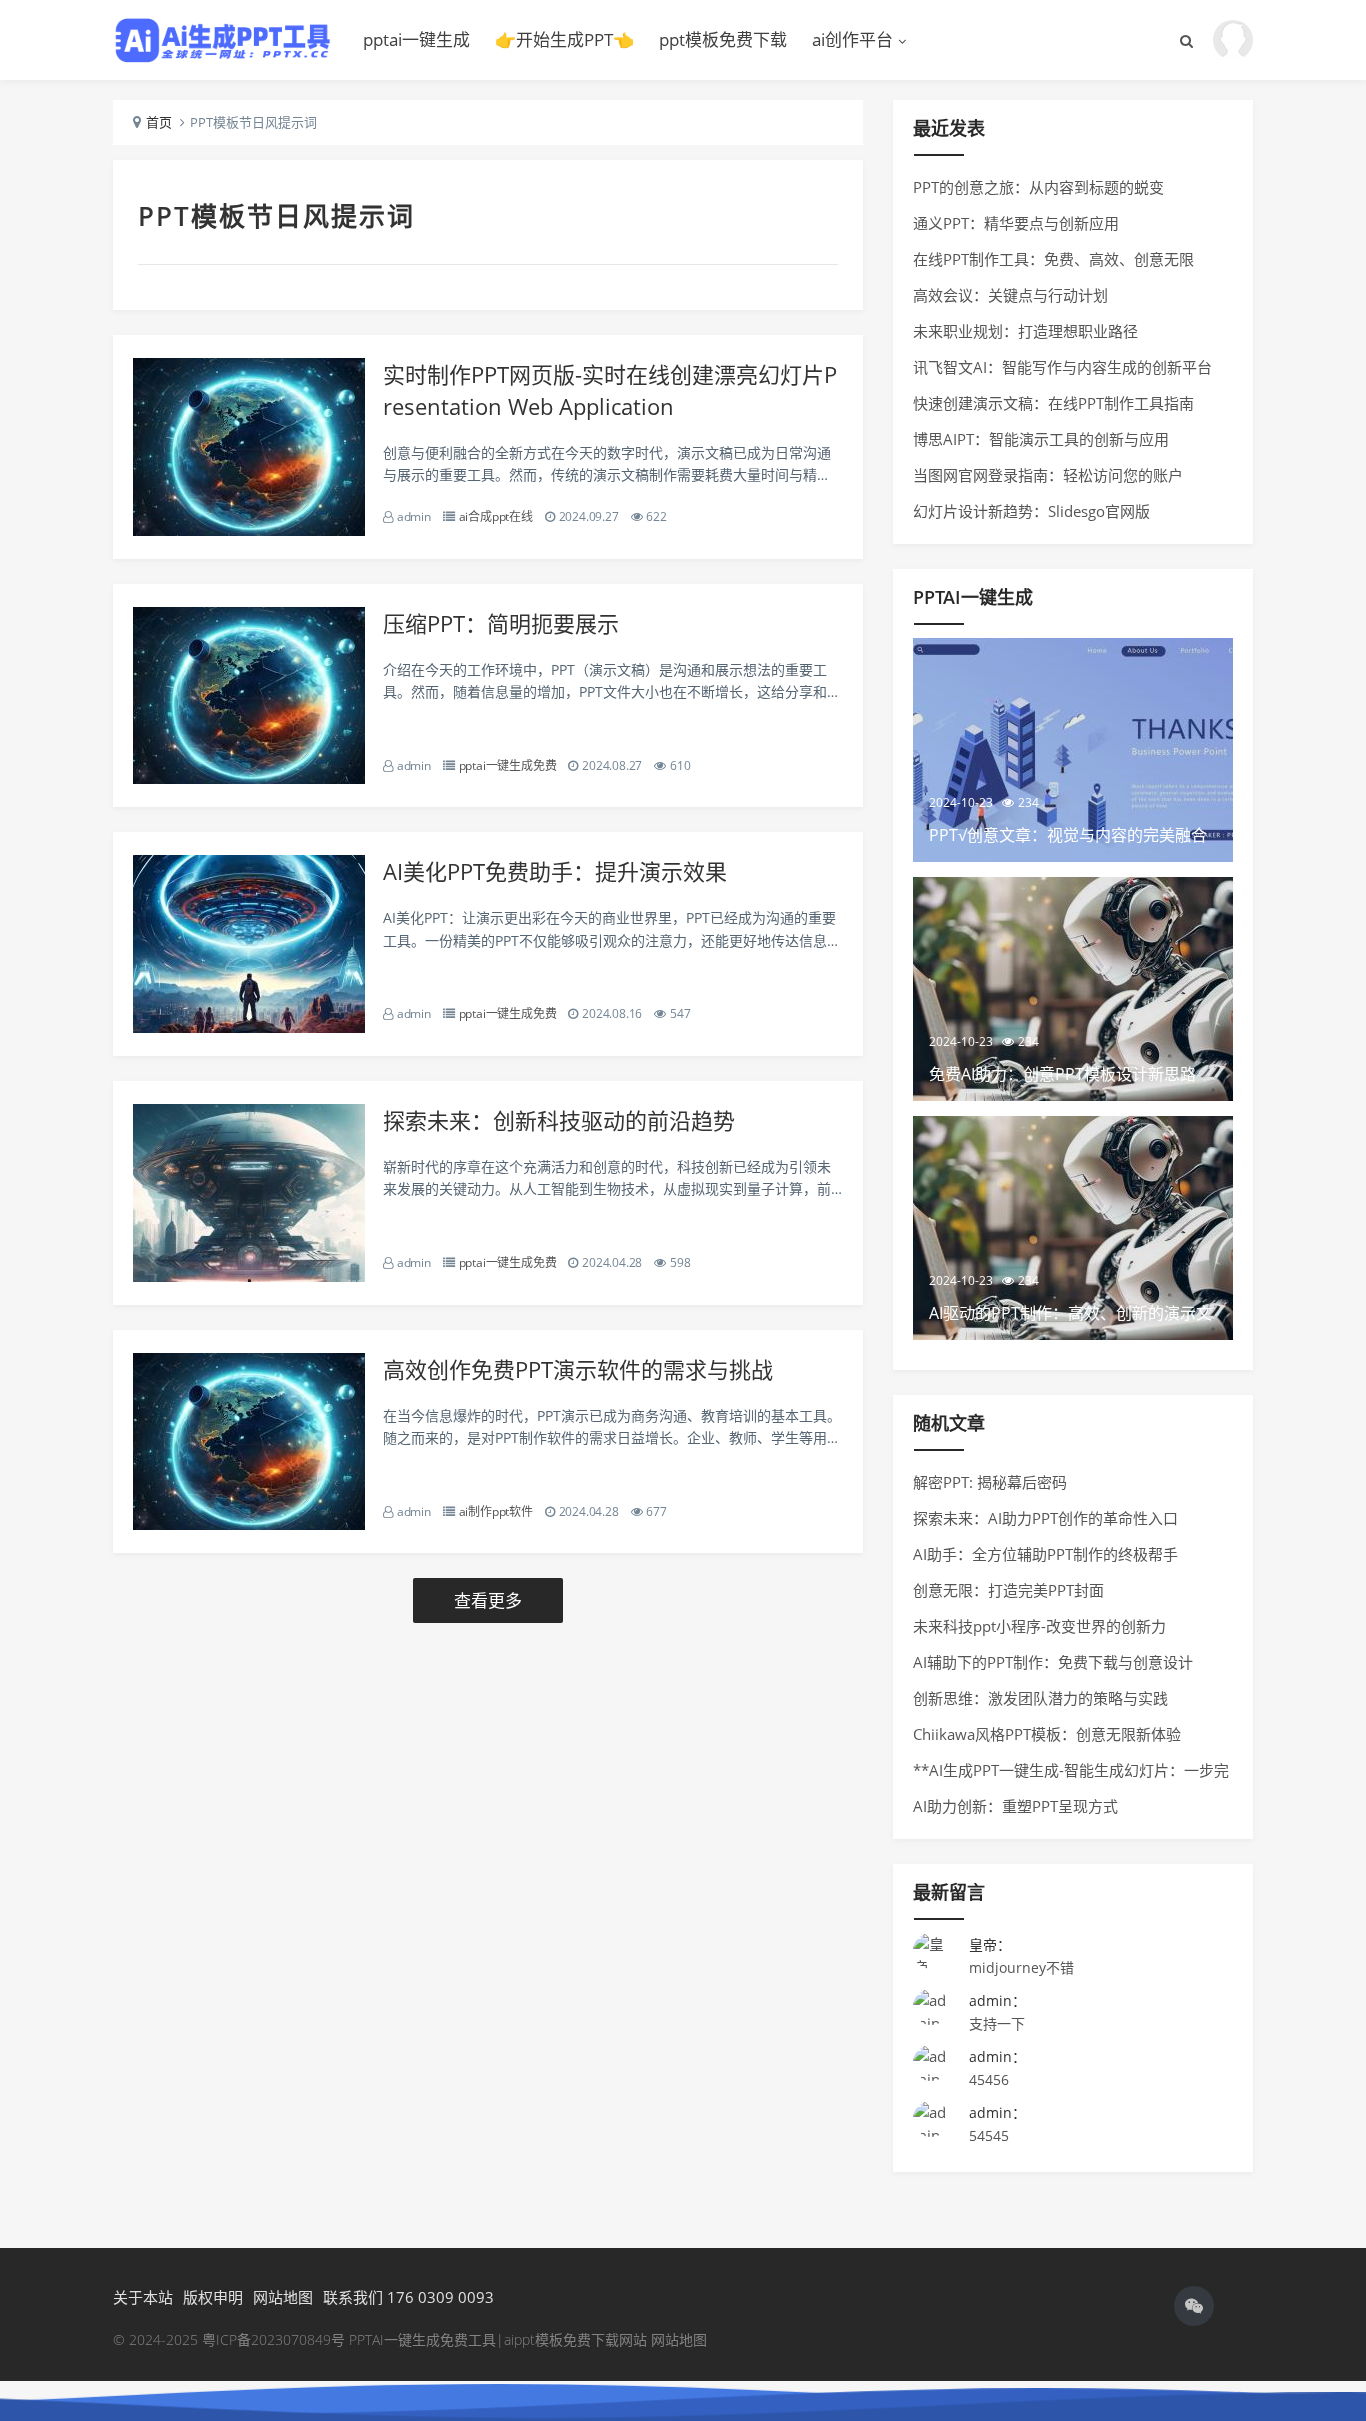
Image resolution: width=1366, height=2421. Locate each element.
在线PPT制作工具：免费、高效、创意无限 (1053, 259)
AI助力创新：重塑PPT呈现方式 (1015, 1806)
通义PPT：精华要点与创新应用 (1016, 223)
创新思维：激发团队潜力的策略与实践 (1040, 1698)
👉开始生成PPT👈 (564, 39)
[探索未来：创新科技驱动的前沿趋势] (249, 1276)
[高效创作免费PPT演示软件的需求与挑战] (249, 1525)
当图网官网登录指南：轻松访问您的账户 (1048, 475)
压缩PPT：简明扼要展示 (501, 623)
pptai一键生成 (416, 39)
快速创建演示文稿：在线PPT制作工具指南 (1053, 403)
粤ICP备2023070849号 (275, 2339)
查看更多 (488, 1600)
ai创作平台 (852, 39)
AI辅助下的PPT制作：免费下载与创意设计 (1053, 1662)
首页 (159, 122)
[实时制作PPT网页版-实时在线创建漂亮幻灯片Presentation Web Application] (249, 530)
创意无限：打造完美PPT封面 (1008, 1590)
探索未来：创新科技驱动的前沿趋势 (559, 1120)
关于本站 (143, 2297)
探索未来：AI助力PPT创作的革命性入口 (1045, 1518)
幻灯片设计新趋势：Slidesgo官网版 (1031, 511)
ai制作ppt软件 (496, 1511)
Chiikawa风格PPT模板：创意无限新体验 (1047, 1734)
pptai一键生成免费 (508, 765)
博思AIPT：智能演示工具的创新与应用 (1041, 439)
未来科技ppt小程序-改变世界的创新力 (1039, 1626)
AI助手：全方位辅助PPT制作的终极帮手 (1045, 1554)
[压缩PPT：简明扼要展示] (249, 779)
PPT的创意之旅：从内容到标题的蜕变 (1038, 187)
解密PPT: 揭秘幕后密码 (990, 1482)
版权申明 (213, 2297)
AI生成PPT (223, 40)
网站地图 (283, 2297)
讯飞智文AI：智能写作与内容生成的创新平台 (1062, 367)
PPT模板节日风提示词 (276, 216)
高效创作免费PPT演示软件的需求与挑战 (578, 1369)
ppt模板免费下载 (723, 39)
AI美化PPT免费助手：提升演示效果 (555, 871)
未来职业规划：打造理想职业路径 (1025, 331)
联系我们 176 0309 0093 (408, 2297)
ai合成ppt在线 (496, 516)
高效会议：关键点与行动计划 (1010, 295)
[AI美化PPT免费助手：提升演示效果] (249, 1027)
